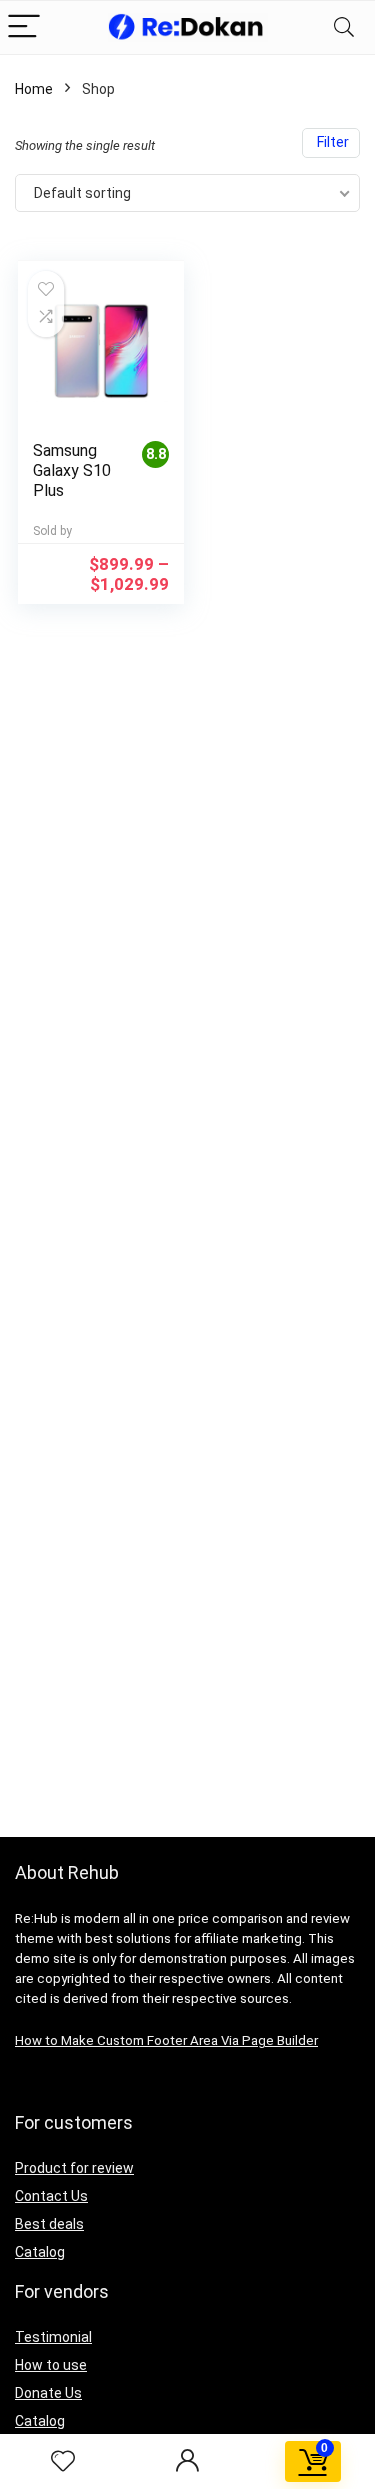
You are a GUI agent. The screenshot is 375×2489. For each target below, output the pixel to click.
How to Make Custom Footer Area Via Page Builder (166, 2040)
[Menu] (24, 27)
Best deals (49, 2224)
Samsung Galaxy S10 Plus (72, 470)
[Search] (344, 27)
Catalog (40, 2252)
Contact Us (51, 2196)
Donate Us (48, 2393)
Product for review (74, 2168)
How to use (51, 2365)
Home (34, 89)
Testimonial (53, 2337)
